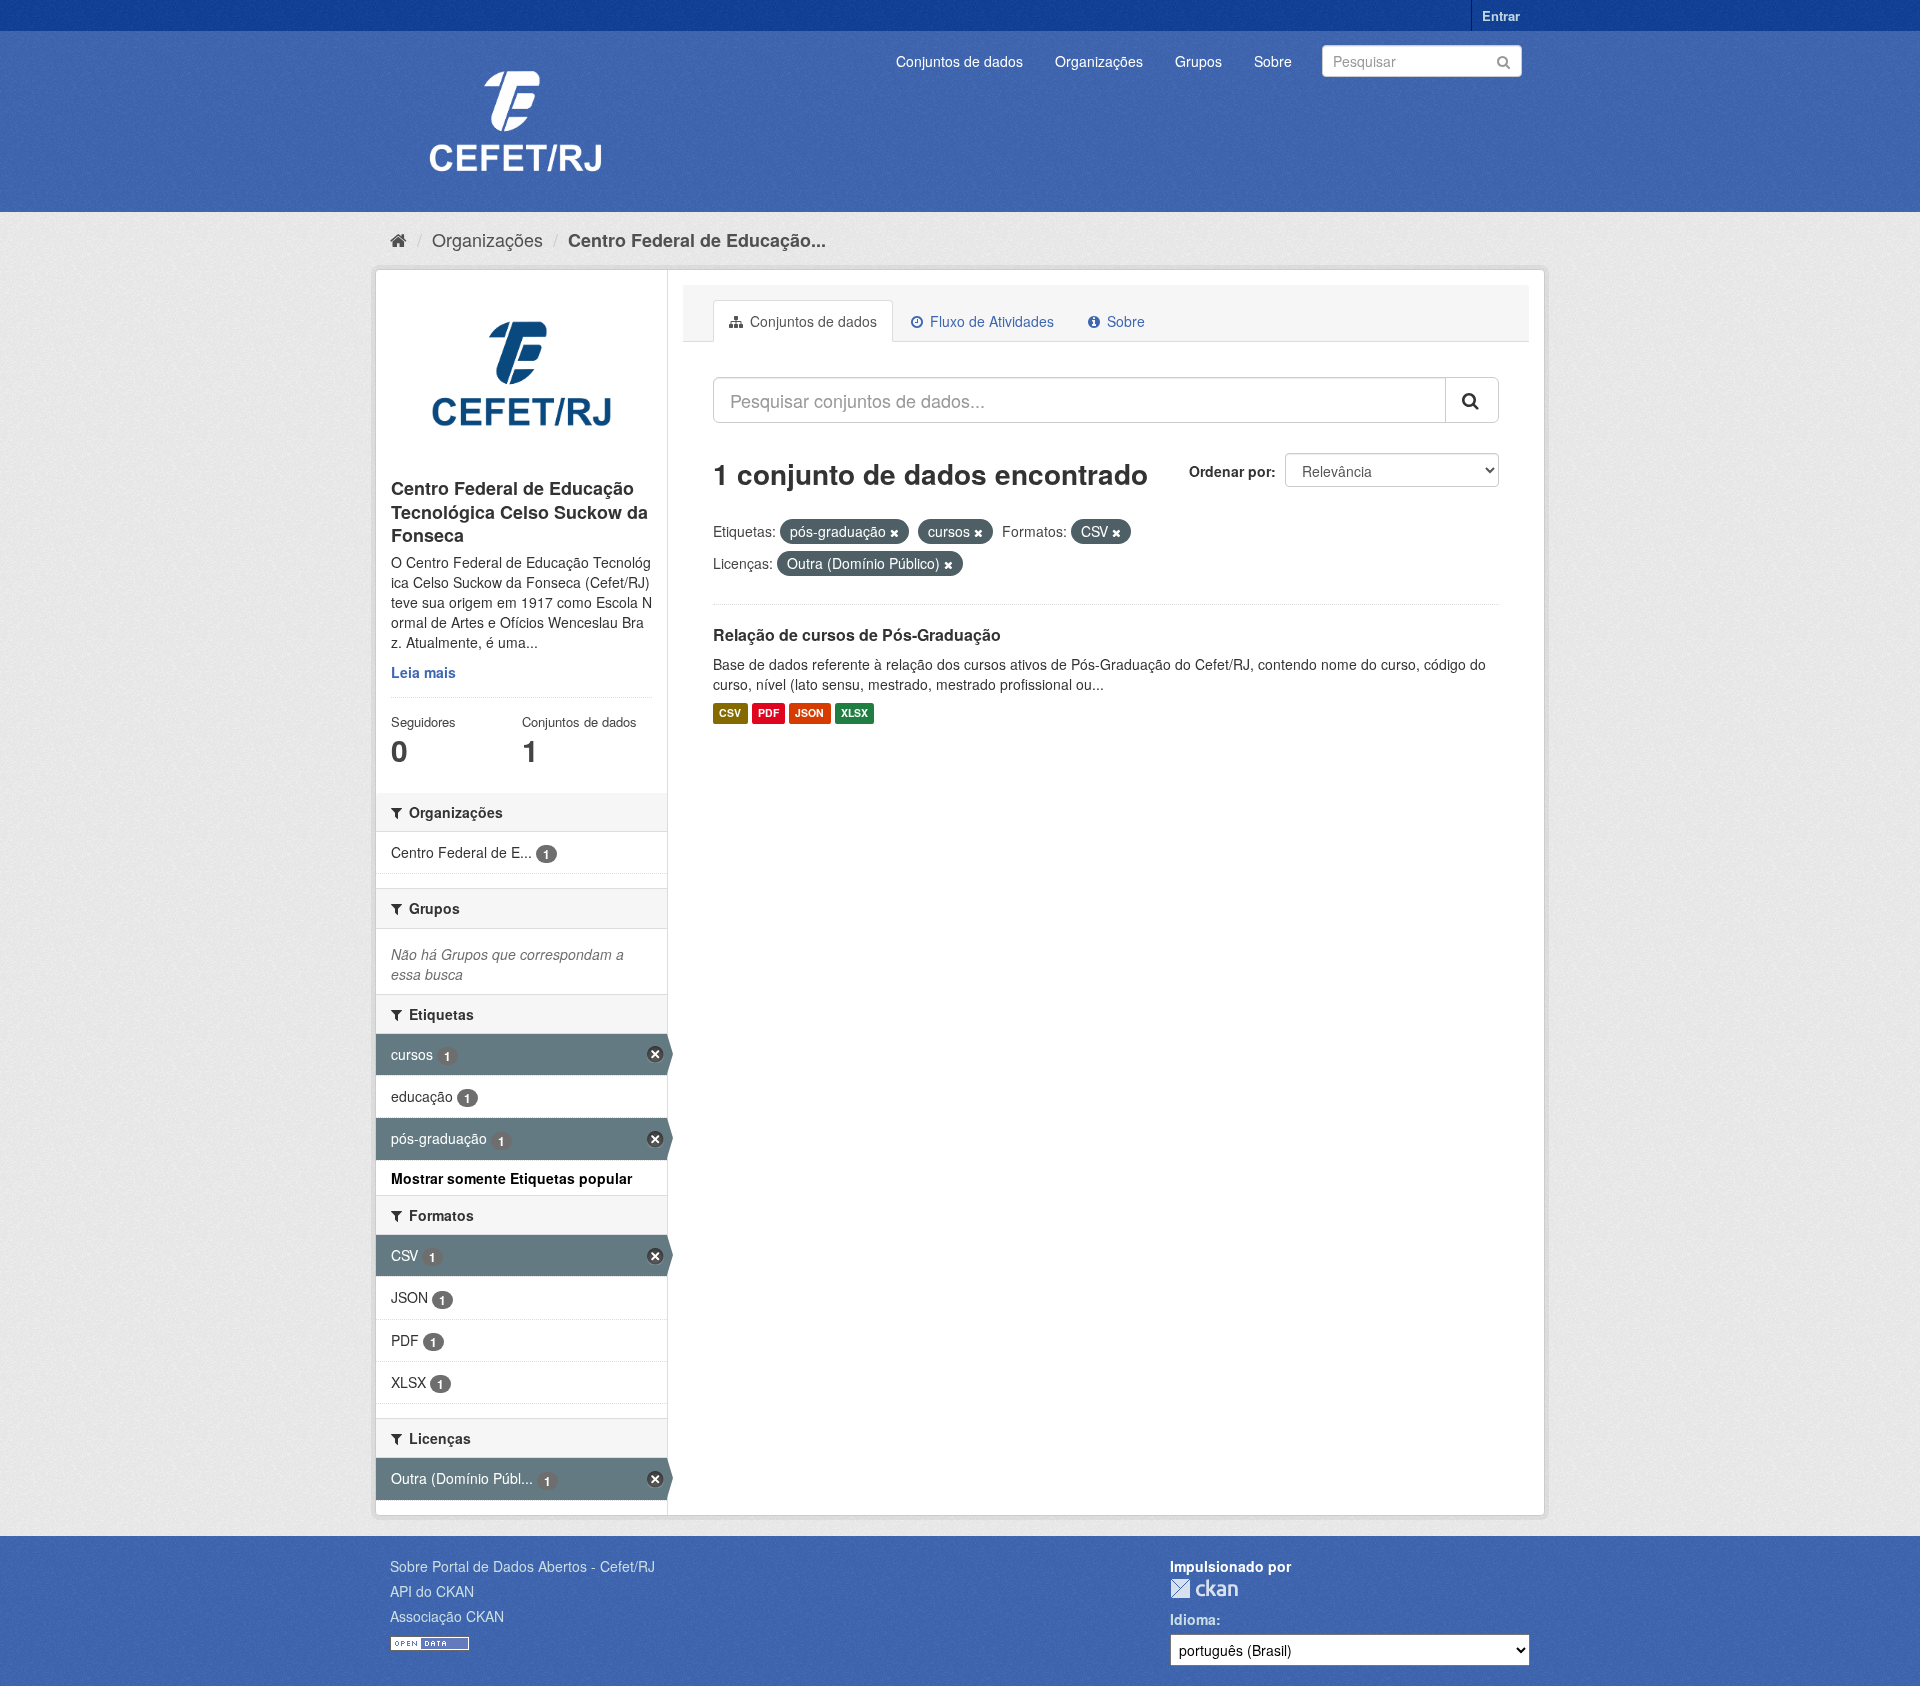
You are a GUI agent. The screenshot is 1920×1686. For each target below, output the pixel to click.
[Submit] (1503, 59)
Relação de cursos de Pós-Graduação (857, 634)
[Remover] (894, 532)
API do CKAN (432, 1591)
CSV (730, 713)
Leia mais (423, 672)
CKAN (1204, 1588)
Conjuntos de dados (959, 61)
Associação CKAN (447, 1616)
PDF (768, 713)
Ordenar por (1230, 471)
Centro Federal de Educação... (697, 240)
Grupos (1198, 61)
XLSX (854, 713)
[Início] (398, 239)
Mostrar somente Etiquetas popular (511, 1178)
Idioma (1193, 1619)
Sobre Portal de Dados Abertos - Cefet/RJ (522, 1566)
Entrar (1501, 15)
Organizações (1099, 61)
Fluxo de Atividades (990, 321)
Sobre (1273, 61)
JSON (809, 713)
